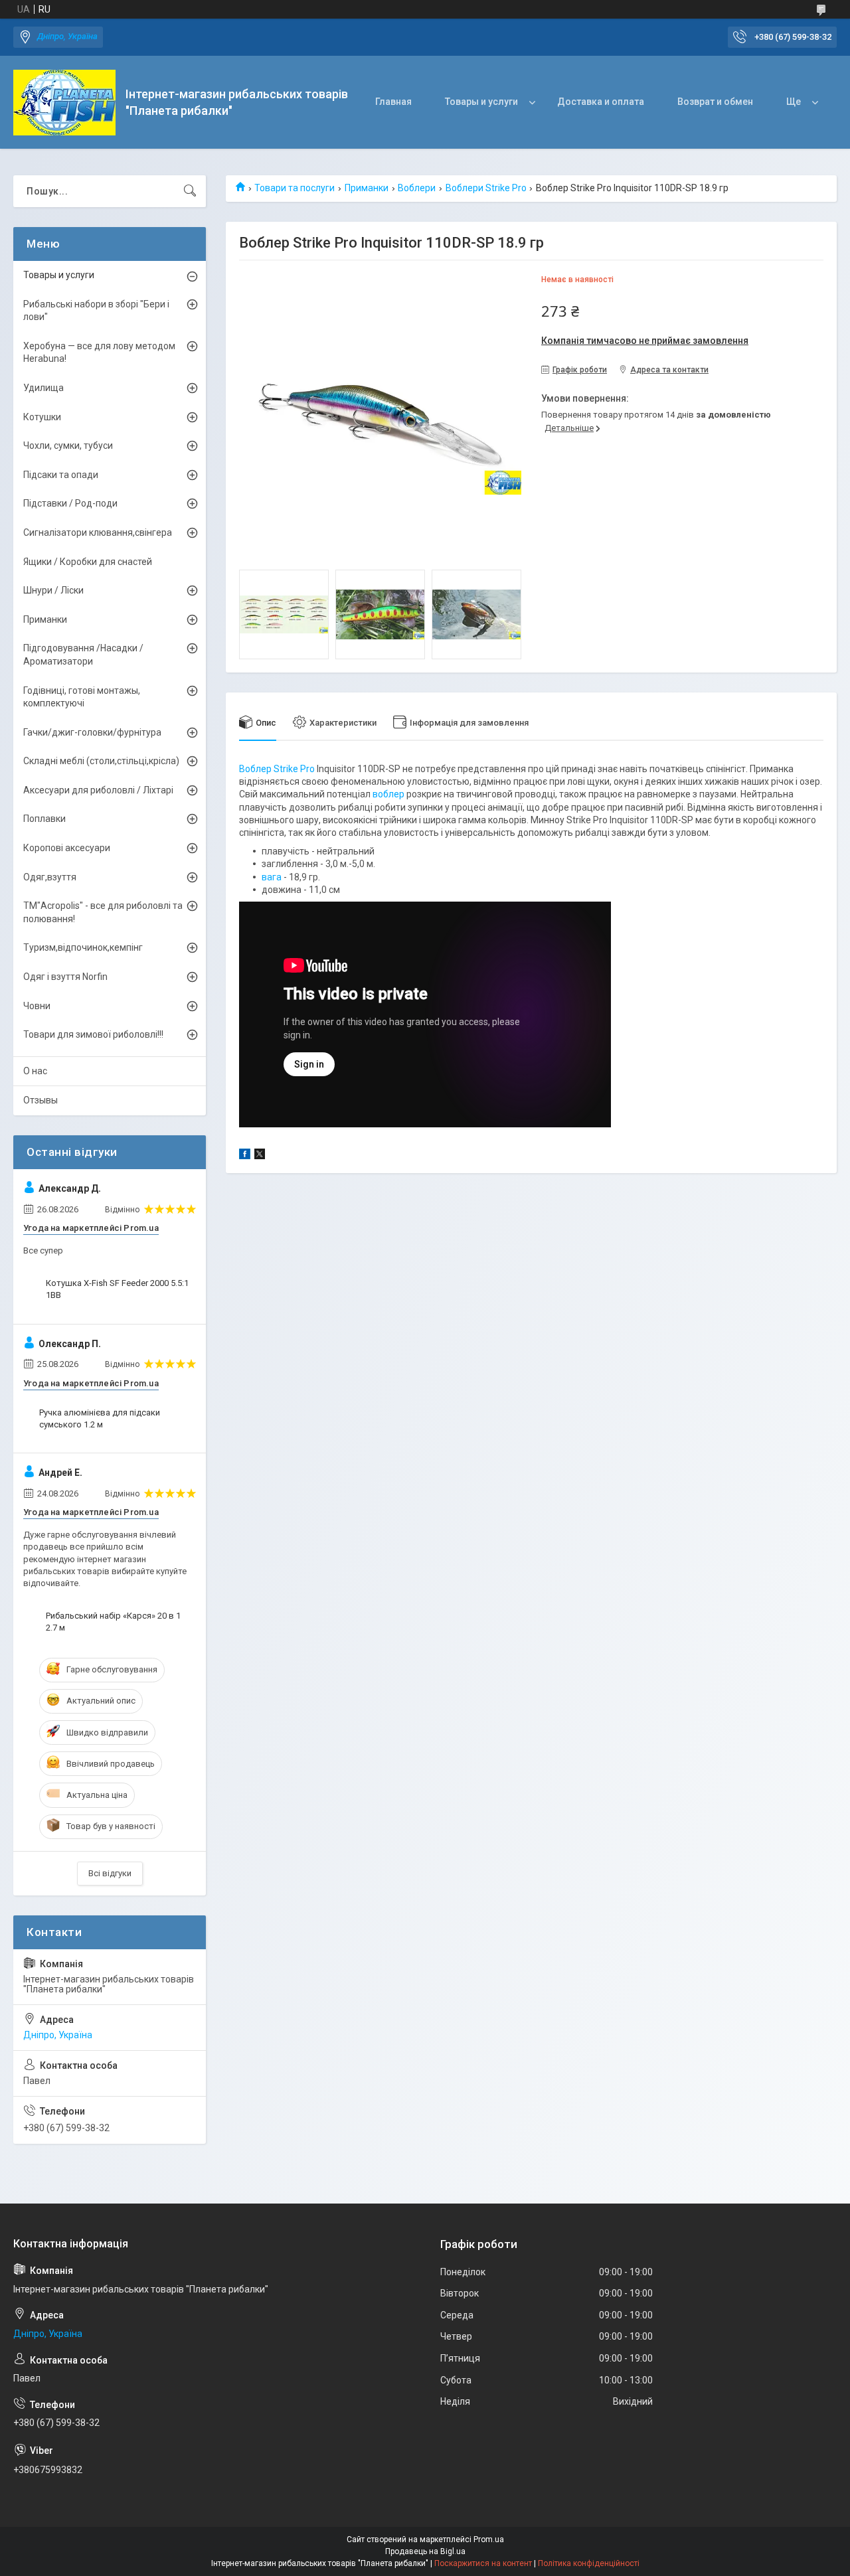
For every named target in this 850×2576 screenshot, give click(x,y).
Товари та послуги (295, 188)
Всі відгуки (110, 1873)
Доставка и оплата (601, 102)
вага (272, 877)
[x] (260, 1156)
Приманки (367, 188)
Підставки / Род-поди (70, 503)
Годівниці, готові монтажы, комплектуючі (82, 697)
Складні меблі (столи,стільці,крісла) (101, 761)
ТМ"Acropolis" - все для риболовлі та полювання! (103, 912)
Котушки (42, 417)
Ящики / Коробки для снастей (88, 562)
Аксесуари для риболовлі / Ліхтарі (98, 790)
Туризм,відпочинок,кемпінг (83, 947)
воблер (388, 794)
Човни (37, 1006)
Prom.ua (489, 2539)
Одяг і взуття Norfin (65, 977)
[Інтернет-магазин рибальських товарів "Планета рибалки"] (64, 103)
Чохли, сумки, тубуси (68, 445)
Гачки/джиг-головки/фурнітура (92, 732)
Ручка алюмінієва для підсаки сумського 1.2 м (100, 1418)
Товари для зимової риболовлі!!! (93, 1034)
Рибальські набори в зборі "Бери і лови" (96, 311)
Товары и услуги (481, 102)
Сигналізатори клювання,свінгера (98, 532)
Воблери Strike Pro (486, 188)
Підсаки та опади (61, 475)
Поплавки (44, 819)
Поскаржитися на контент (483, 2563)
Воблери (417, 188)
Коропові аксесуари (67, 848)
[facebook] (245, 1156)
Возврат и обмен (715, 102)
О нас (35, 1071)
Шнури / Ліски (53, 590)
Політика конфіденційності (589, 2563)
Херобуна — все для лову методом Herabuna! (99, 353)
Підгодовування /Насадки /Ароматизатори (83, 655)
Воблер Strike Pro (277, 769)
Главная (393, 102)
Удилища (43, 388)
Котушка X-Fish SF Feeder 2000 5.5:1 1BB (117, 1289)
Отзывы (41, 1100)
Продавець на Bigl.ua (425, 2551)
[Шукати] (190, 191)
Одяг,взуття (50, 877)
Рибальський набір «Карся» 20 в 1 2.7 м (113, 1622)
